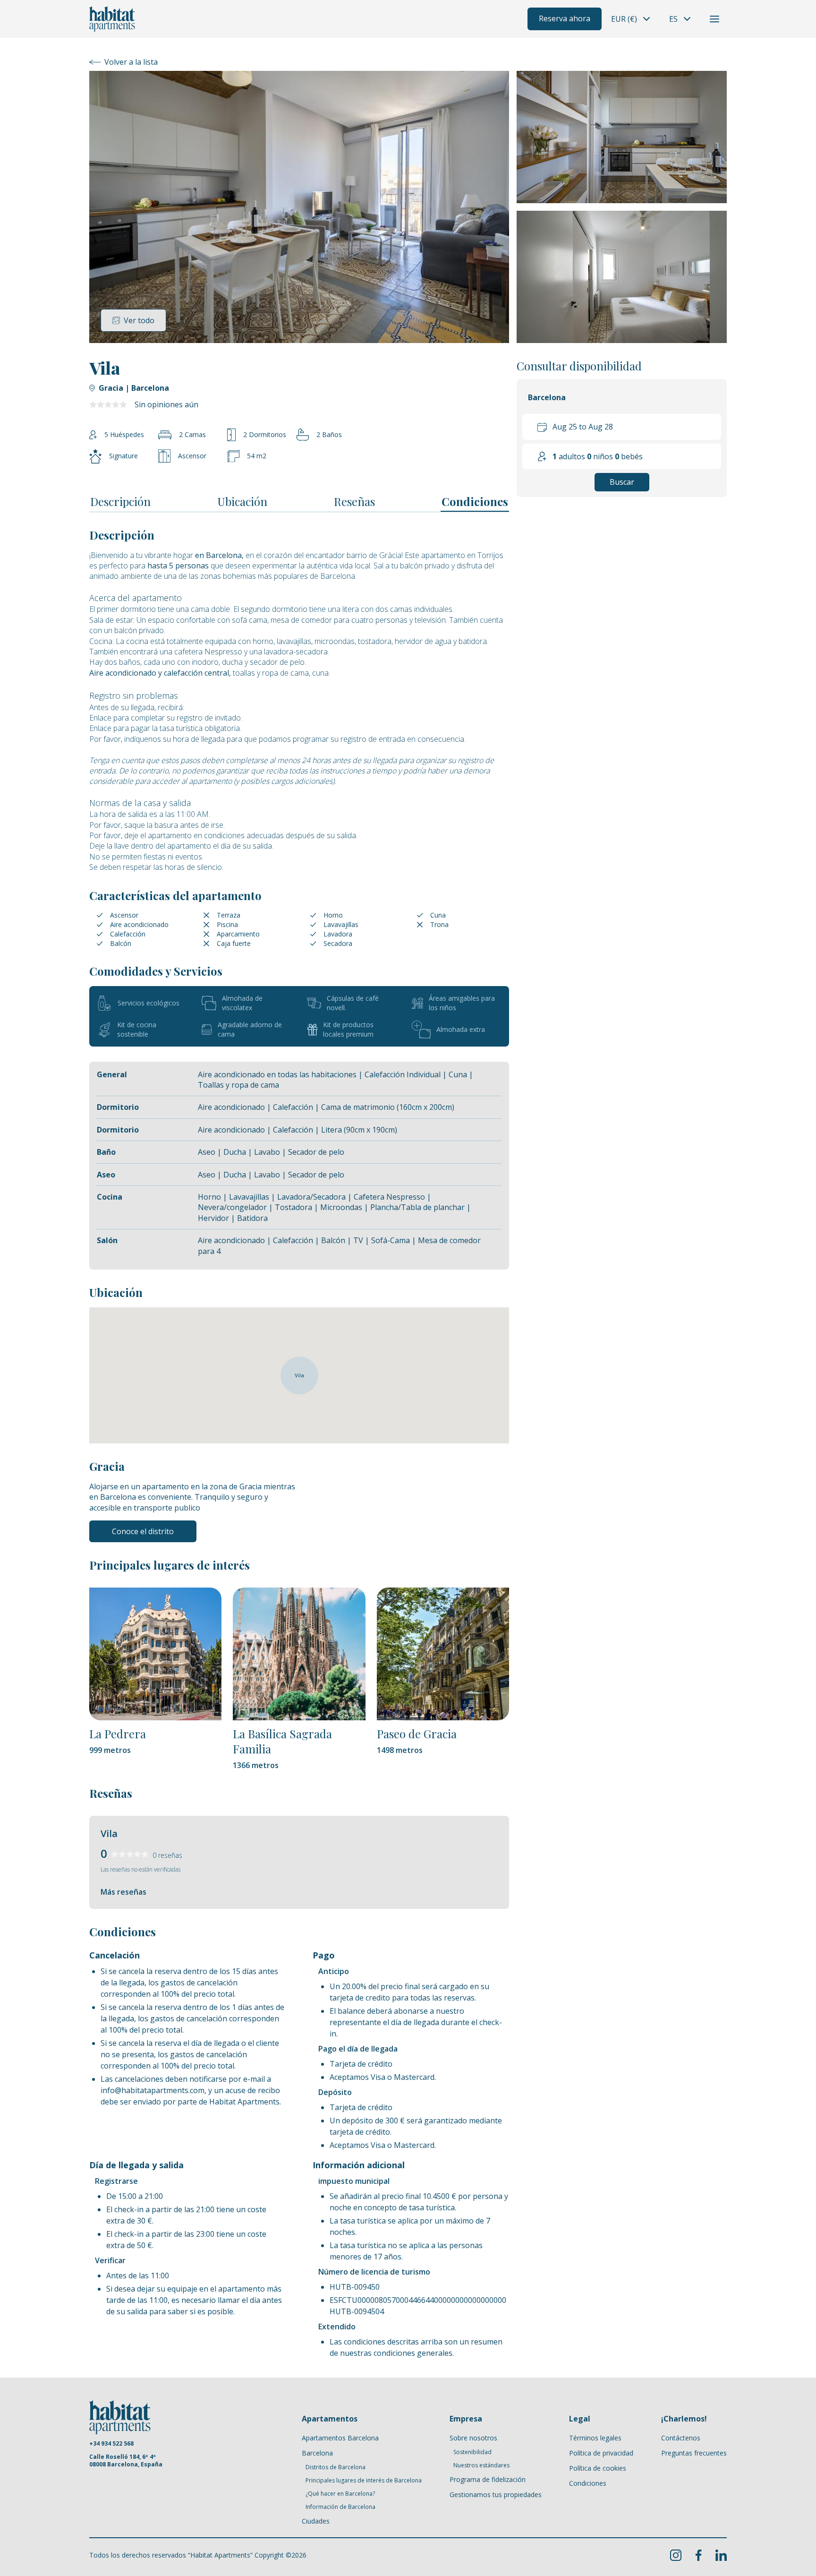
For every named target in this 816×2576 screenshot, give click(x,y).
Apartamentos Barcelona (340, 2438)
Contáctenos (681, 2438)
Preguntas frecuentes (694, 2453)
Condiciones (475, 501)
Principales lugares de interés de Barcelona (364, 2481)
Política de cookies (598, 2468)
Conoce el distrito (143, 1531)
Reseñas (354, 501)
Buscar (622, 482)
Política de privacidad (601, 2453)
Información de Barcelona (340, 2507)
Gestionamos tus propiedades (496, 2494)
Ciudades (316, 2521)
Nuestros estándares (481, 2465)
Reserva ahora (565, 18)
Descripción (120, 501)
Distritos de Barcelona (336, 2467)
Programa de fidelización (488, 2479)
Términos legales (595, 2438)
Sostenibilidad (472, 2452)
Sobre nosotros (473, 2438)
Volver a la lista (131, 62)
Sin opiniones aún (166, 404)
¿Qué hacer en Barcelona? (340, 2494)
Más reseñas (123, 1892)
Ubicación (242, 501)
